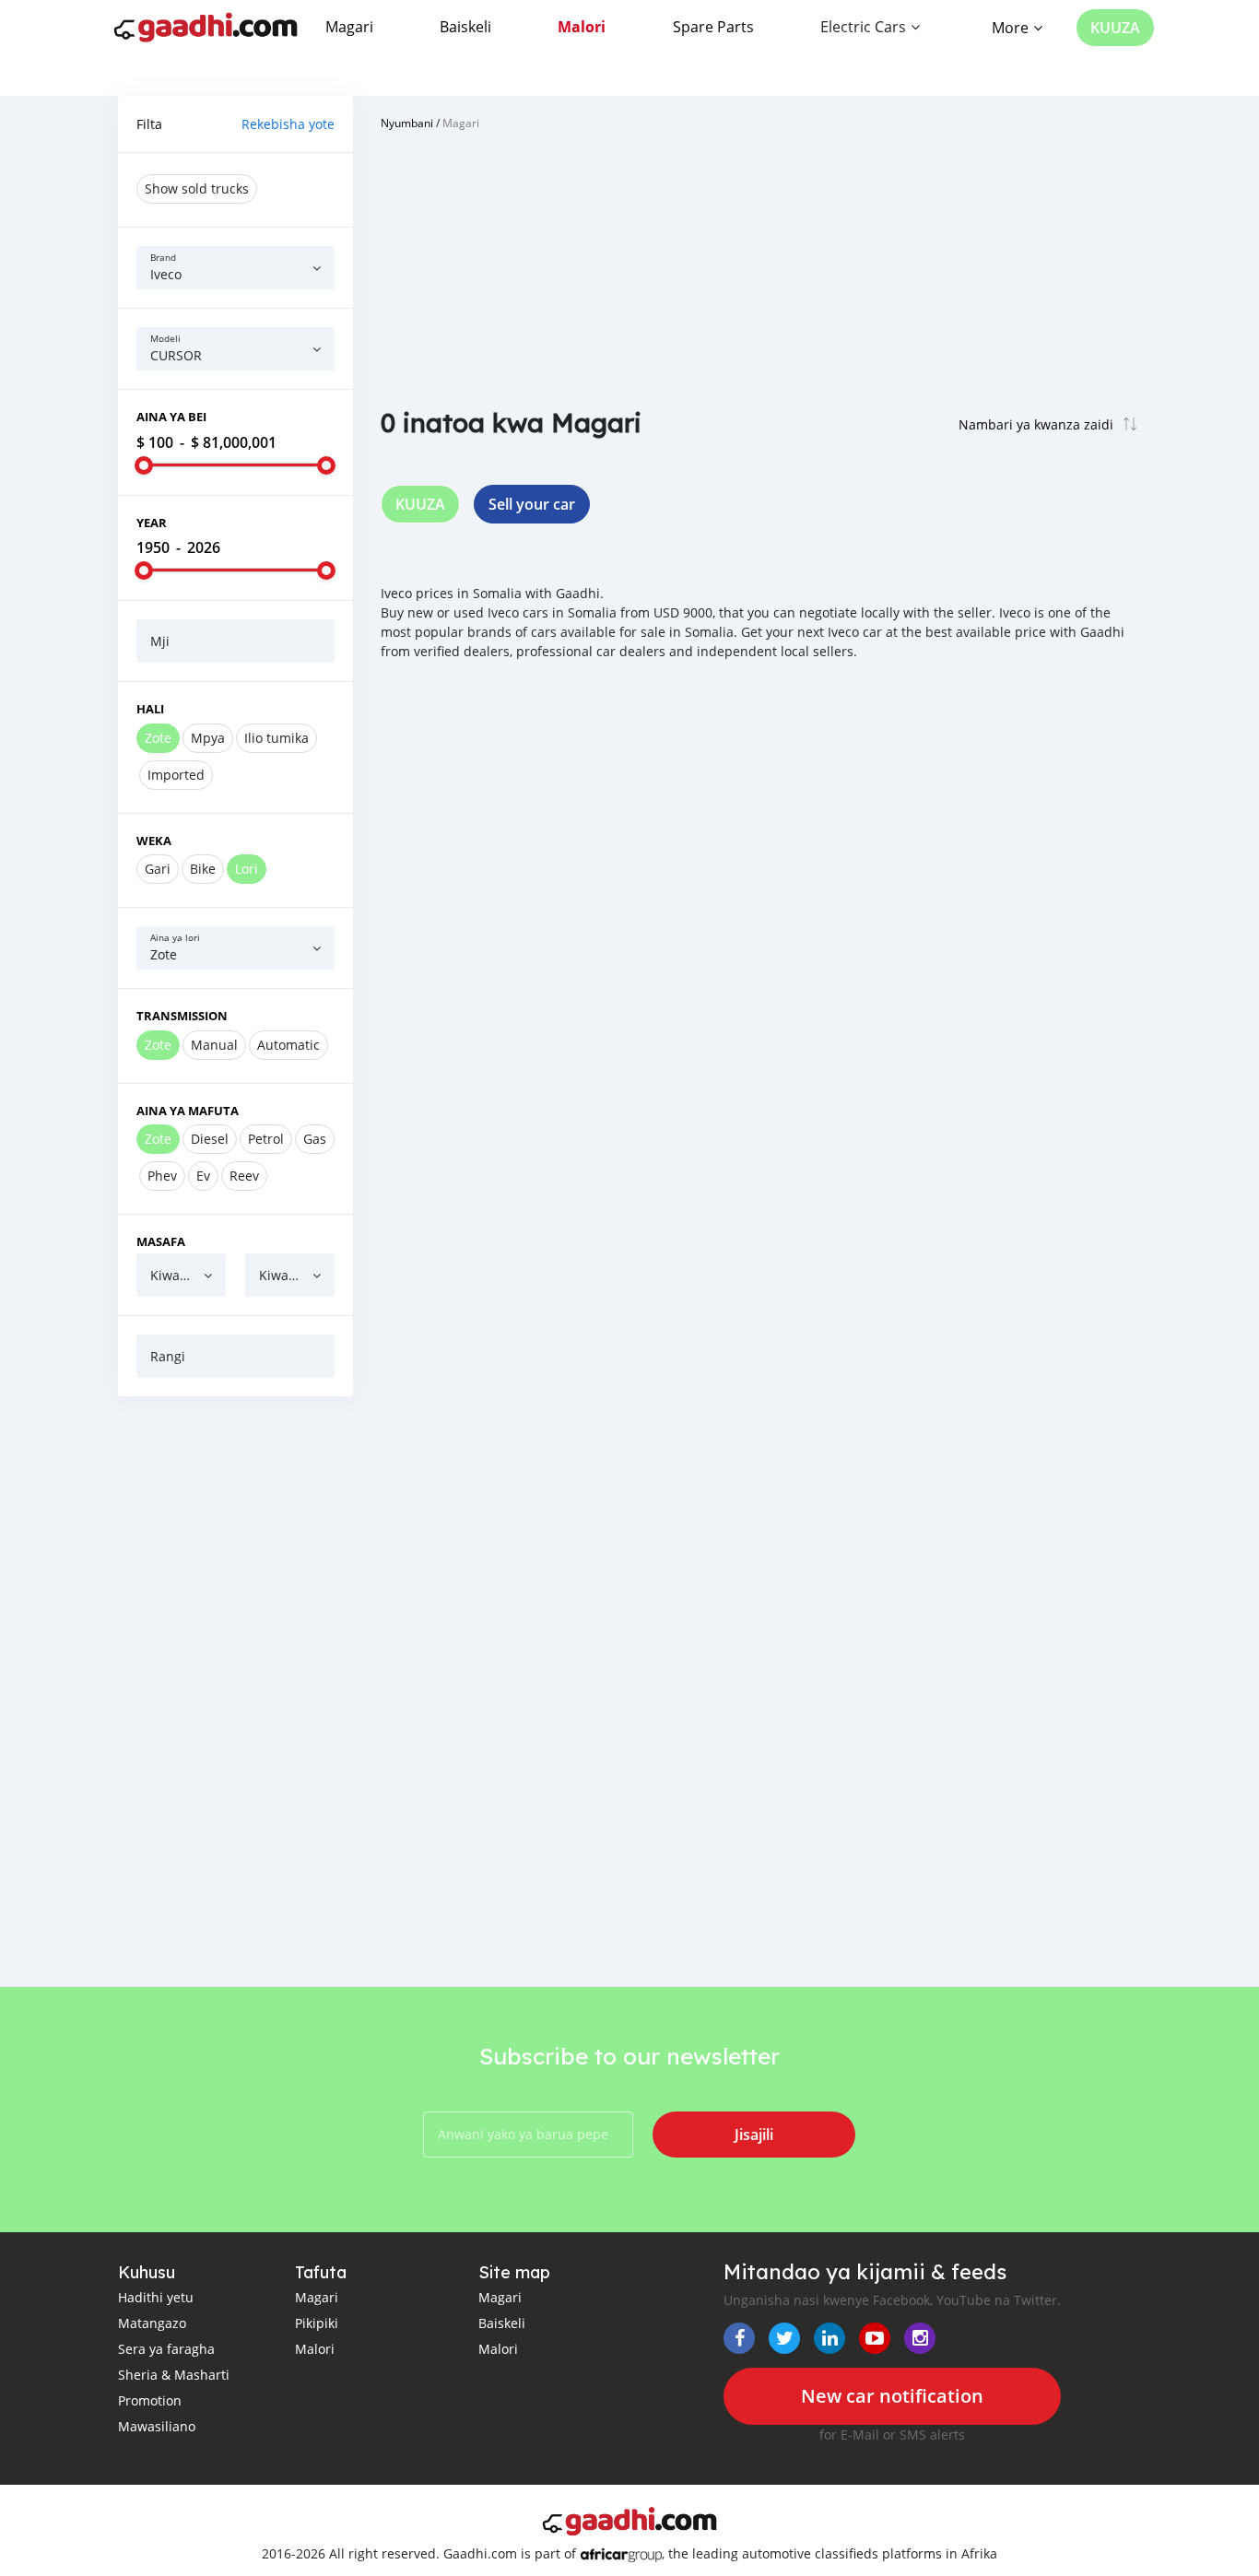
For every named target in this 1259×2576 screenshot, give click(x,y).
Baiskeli (465, 27)
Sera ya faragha (166, 2349)
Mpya (208, 738)
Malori (582, 27)
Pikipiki (317, 2323)
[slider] (144, 465)
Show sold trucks (197, 188)
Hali (150, 709)
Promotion (150, 2400)
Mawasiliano (157, 2426)
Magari (349, 27)
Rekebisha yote (288, 124)
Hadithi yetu (156, 2297)
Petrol (266, 1139)
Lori (247, 869)
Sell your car (532, 504)
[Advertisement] (235, 1691)
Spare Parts (713, 27)
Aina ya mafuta (188, 1111)
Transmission (182, 1016)
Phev (162, 1176)
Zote (158, 738)
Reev (244, 1176)
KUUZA (1115, 28)
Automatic (288, 1045)
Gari (158, 869)
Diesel (210, 1139)
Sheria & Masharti (174, 2375)
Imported (176, 775)
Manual (214, 1045)
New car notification (892, 2396)
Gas (315, 1139)
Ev (203, 1176)
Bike (203, 869)
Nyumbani (407, 123)
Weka (154, 841)
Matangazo (152, 2323)
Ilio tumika (277, 738)
